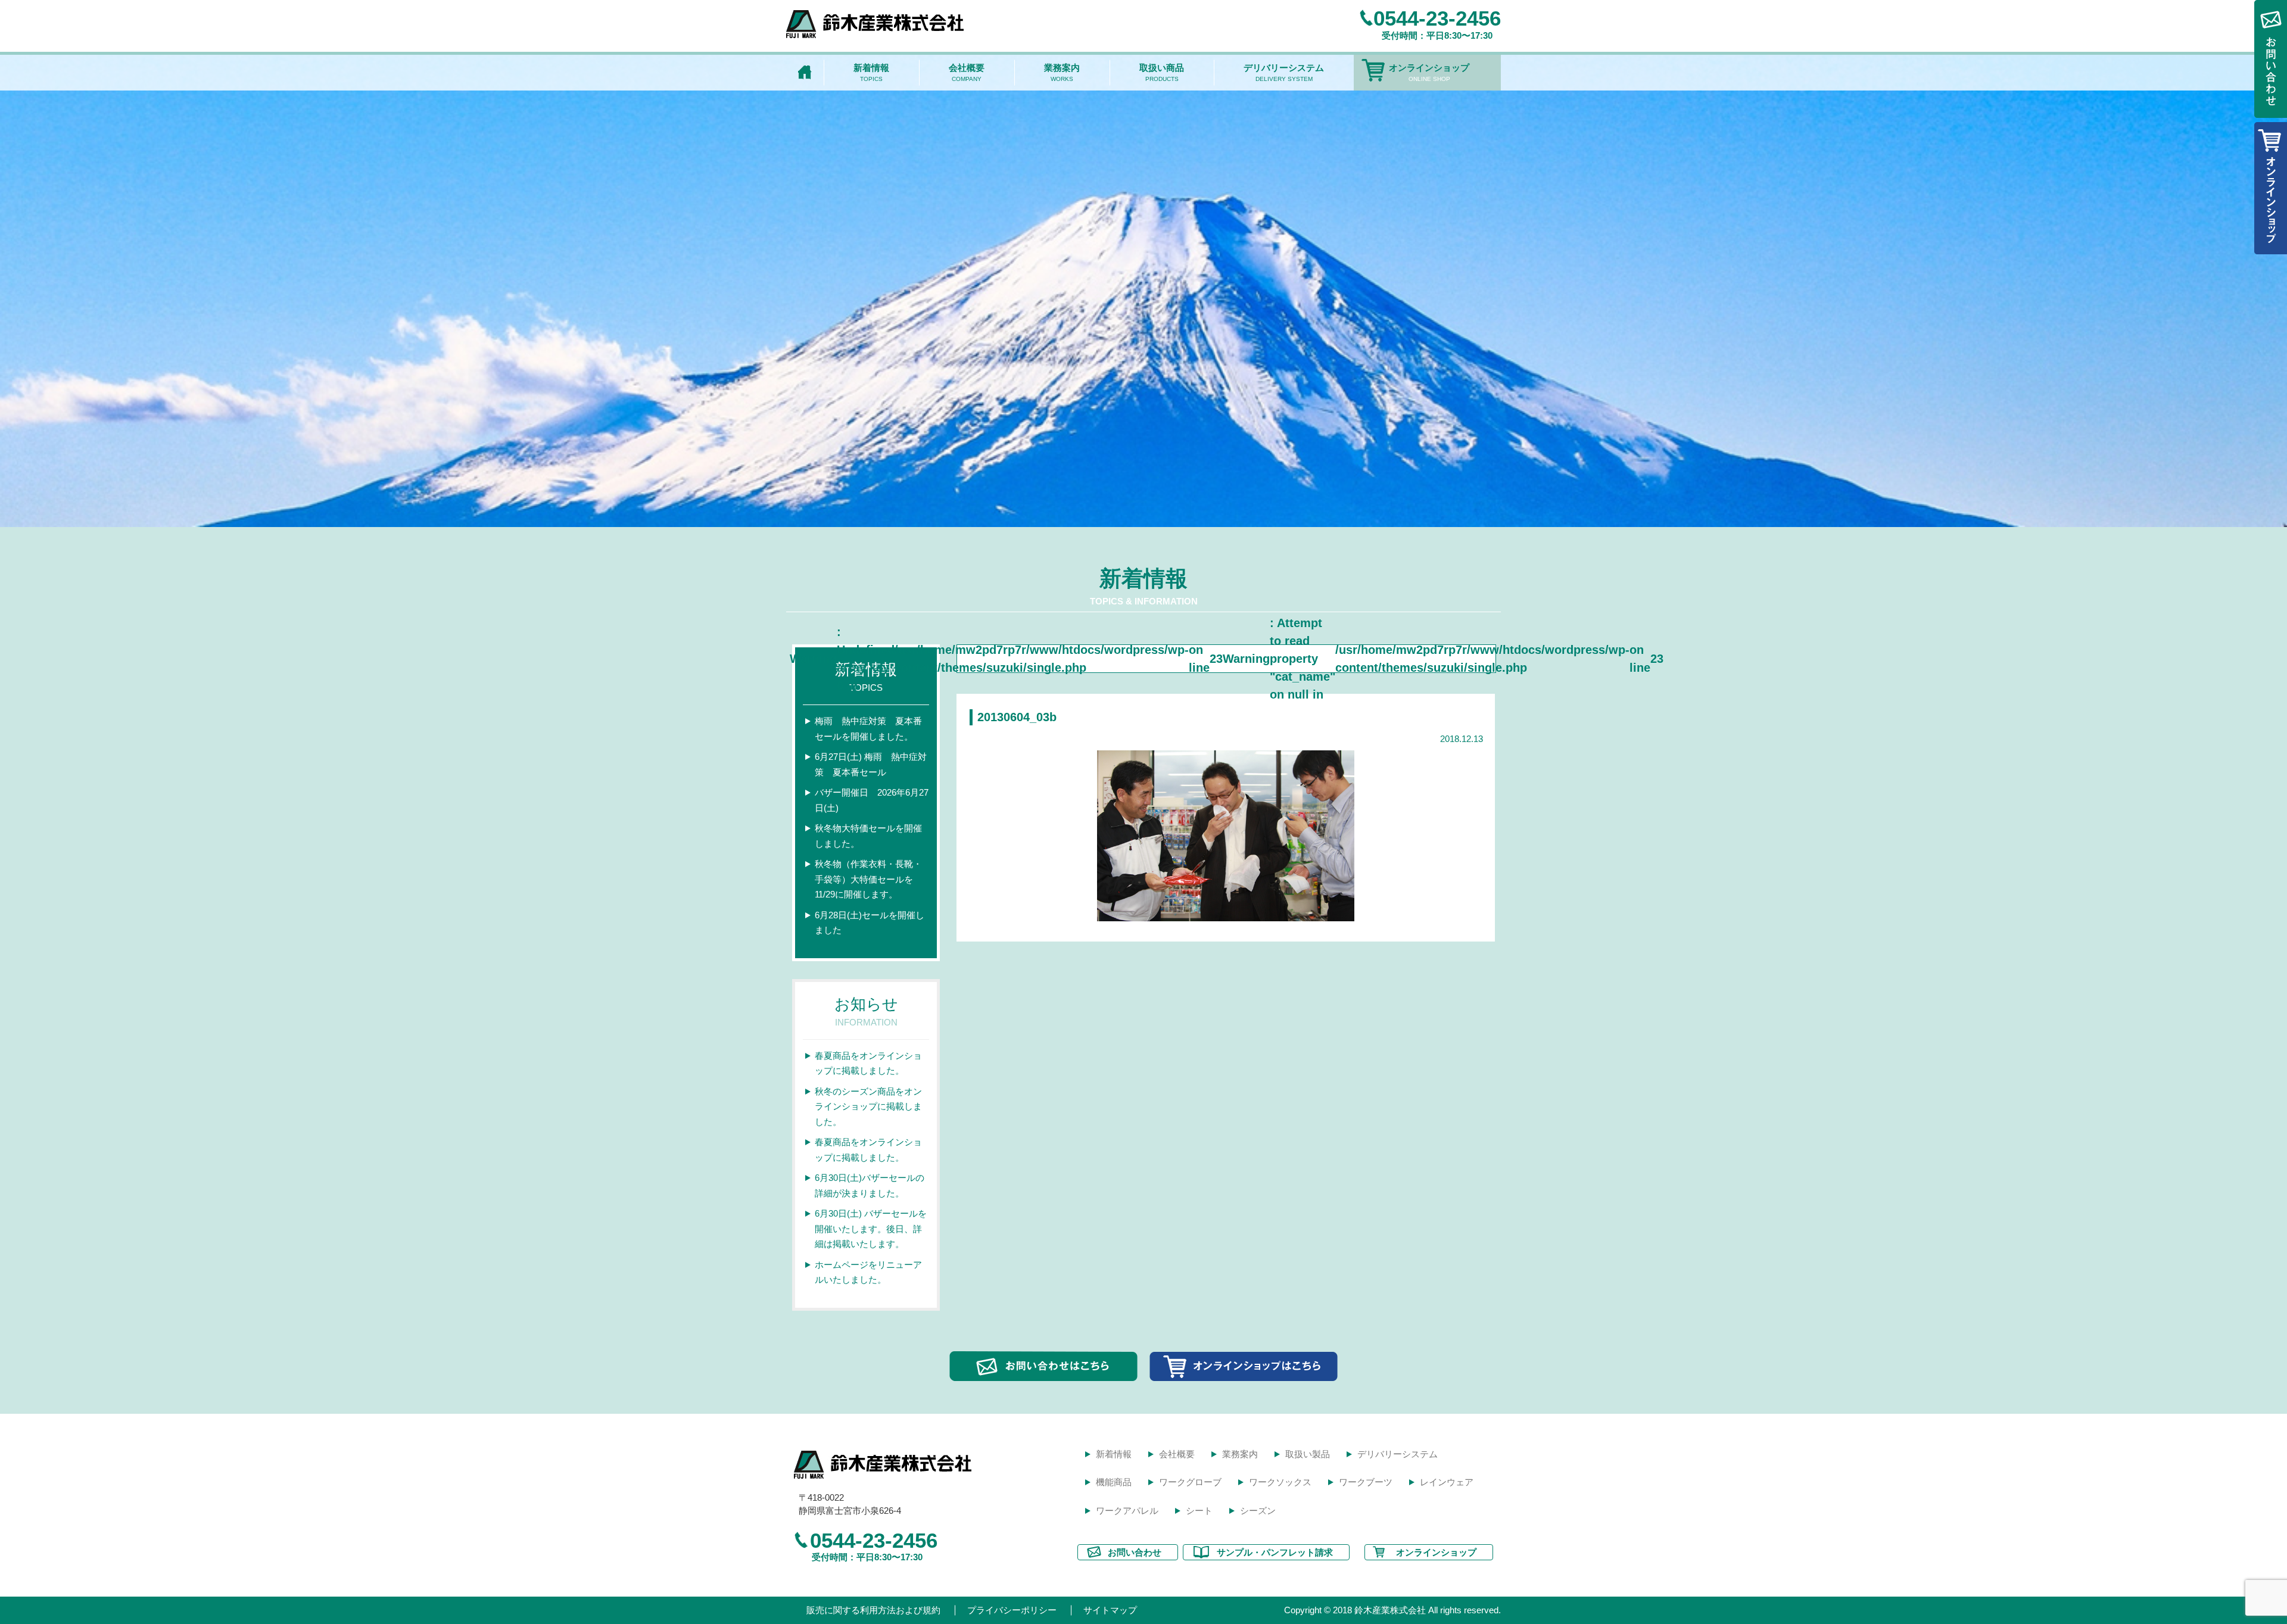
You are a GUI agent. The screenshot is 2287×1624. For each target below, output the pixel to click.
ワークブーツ (1366, 1482)
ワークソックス (1280, 1482)
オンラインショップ (1429, 72)
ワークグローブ (1190, 1482)
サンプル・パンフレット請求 (1275, 1552)
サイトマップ (1110, 1610)
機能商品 (1114, 1482)
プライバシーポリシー (1012, 1610)
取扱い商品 (1162, 72)
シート (1199, 1511)
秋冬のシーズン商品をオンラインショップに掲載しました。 (868, 1106)
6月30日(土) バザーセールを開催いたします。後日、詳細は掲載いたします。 (871, 1229)
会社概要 (967, 72)
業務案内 (1062, 72)
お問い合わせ (1135, 1552)
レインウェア (1447, 1482)
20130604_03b (1017, 717)
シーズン (1258, 1511)
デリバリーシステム (1284, 72)
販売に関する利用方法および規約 (873, 1610)
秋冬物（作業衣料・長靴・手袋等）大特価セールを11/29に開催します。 (868, 879)
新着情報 (871, 72)
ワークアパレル (1127, 1511)
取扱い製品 (1308, 1454)
